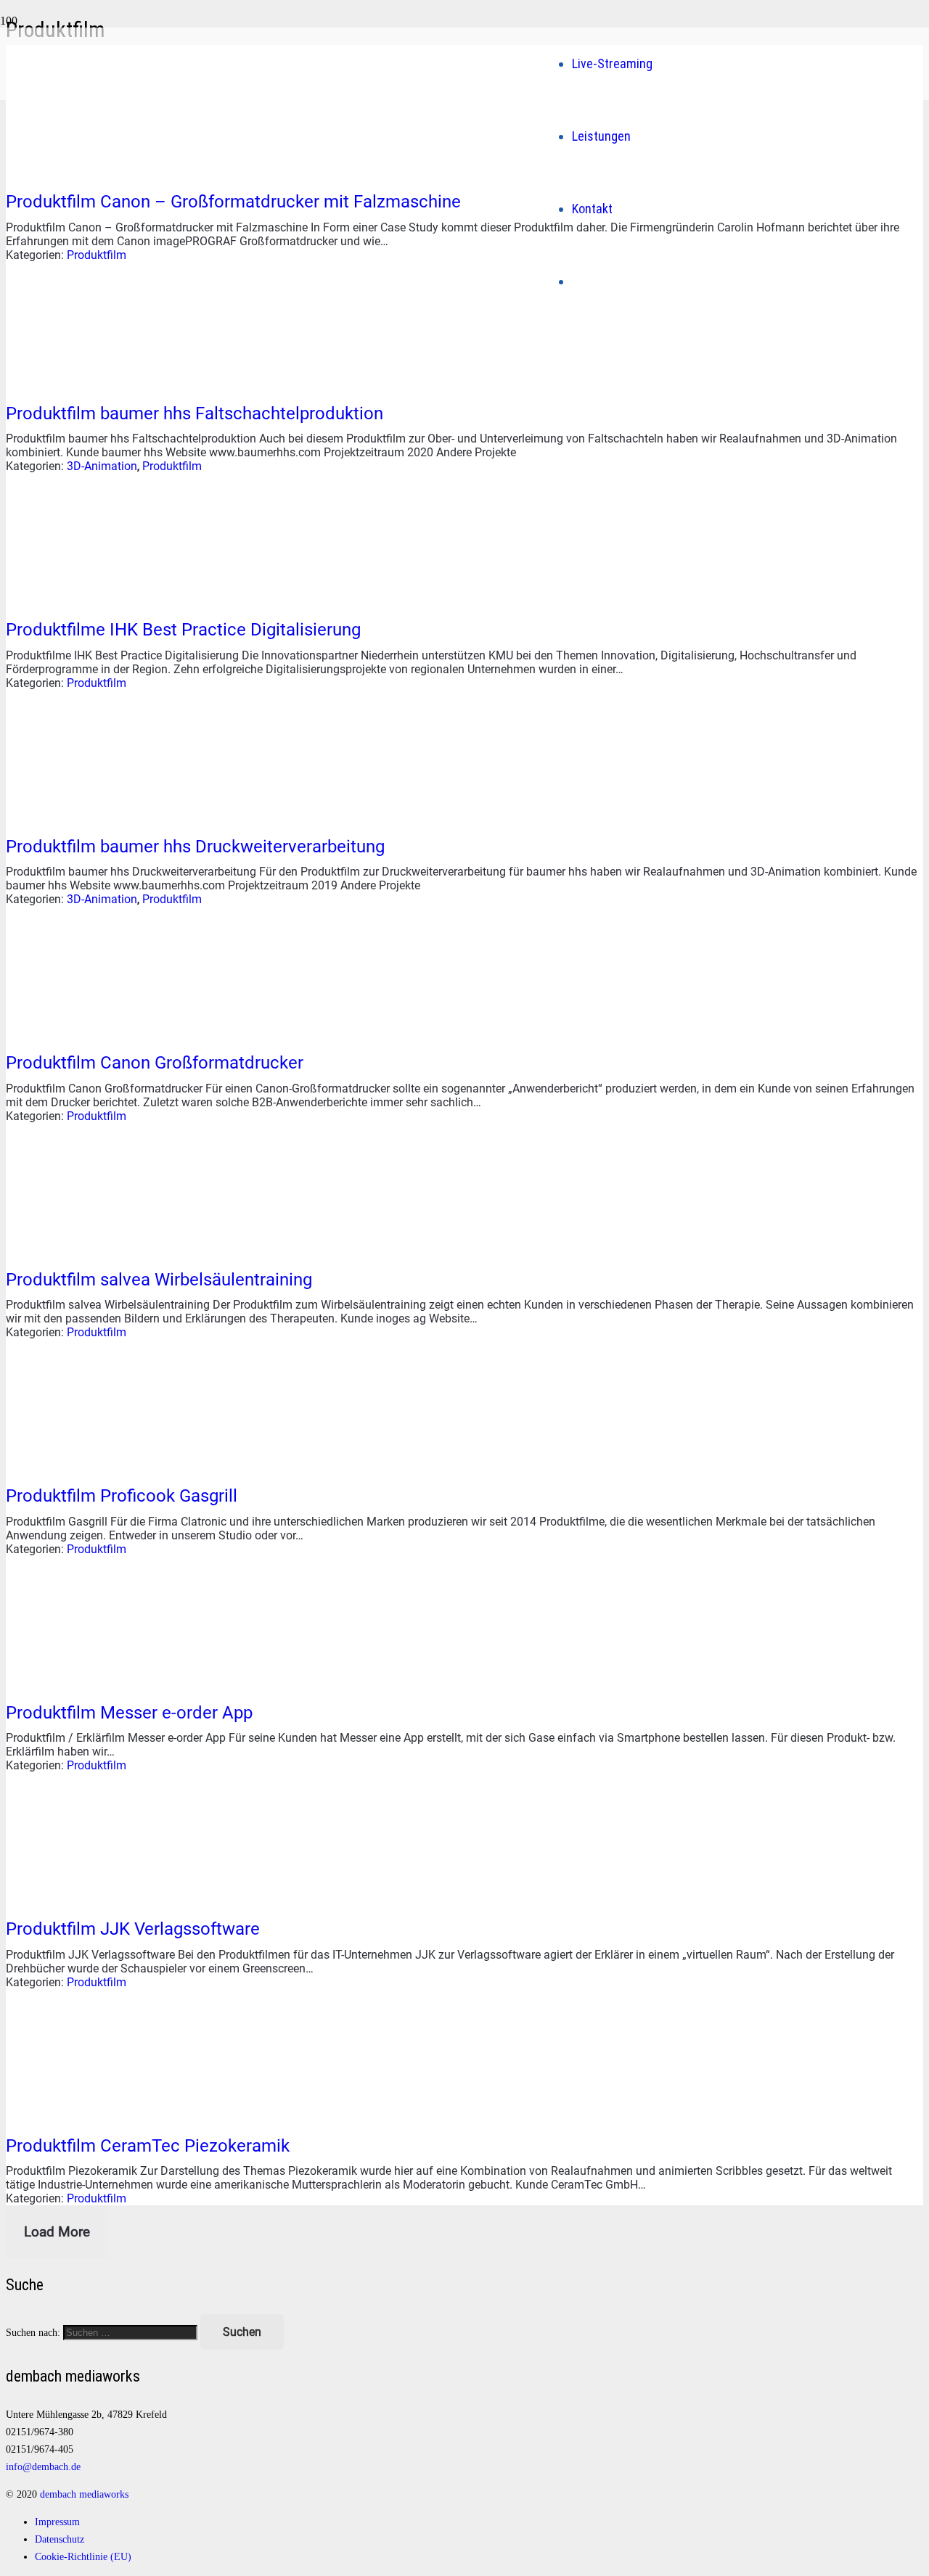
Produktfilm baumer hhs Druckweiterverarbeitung (195, 847)
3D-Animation (102, 466)
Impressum (57, 2522)
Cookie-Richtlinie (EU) (83, 2556)
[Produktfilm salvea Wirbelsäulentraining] (115, 1247)
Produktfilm (97, 255)
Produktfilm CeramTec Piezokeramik (148, 2146)
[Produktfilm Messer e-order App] (115, 1680)
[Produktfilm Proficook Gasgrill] (115, 1463)
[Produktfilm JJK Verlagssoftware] (115, 1896)
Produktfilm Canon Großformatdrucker (155, 1063)
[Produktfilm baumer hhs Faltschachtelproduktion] (115, 380)
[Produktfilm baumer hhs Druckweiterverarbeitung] (115, 814)
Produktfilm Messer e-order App (129, 1713)
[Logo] (297, 245)
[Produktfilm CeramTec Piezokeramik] (115, 2113)
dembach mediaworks (84, 2494)
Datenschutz (60, 2539)
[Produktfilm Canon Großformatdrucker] (115, 1030)
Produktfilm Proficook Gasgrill (122, 1496)
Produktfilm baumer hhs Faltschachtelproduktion (195, 413)
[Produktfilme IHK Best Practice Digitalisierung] (115, 597)
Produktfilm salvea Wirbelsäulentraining (159, 1280)
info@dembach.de (43, 2466)
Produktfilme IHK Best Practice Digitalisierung (183, 630)
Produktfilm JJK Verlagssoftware (133, 1929)
